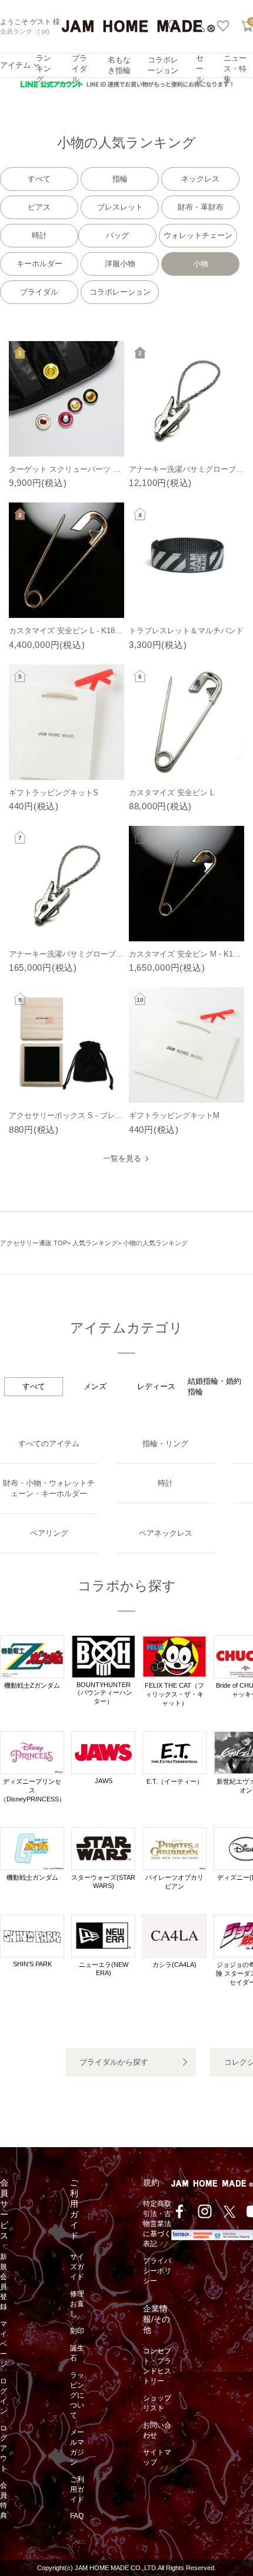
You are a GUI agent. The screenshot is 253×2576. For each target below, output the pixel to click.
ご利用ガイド (77, 2489)
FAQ (77, 2516)
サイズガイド (77, 2267)
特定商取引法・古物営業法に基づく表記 (157, 2224)
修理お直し (77, 2304)
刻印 (77, 2331)
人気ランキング (95, 1243)
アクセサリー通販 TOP (34, 1243)
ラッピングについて (77, 2395)
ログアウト (4, 2448)
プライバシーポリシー (157, 2271)
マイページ (4, 2344)
